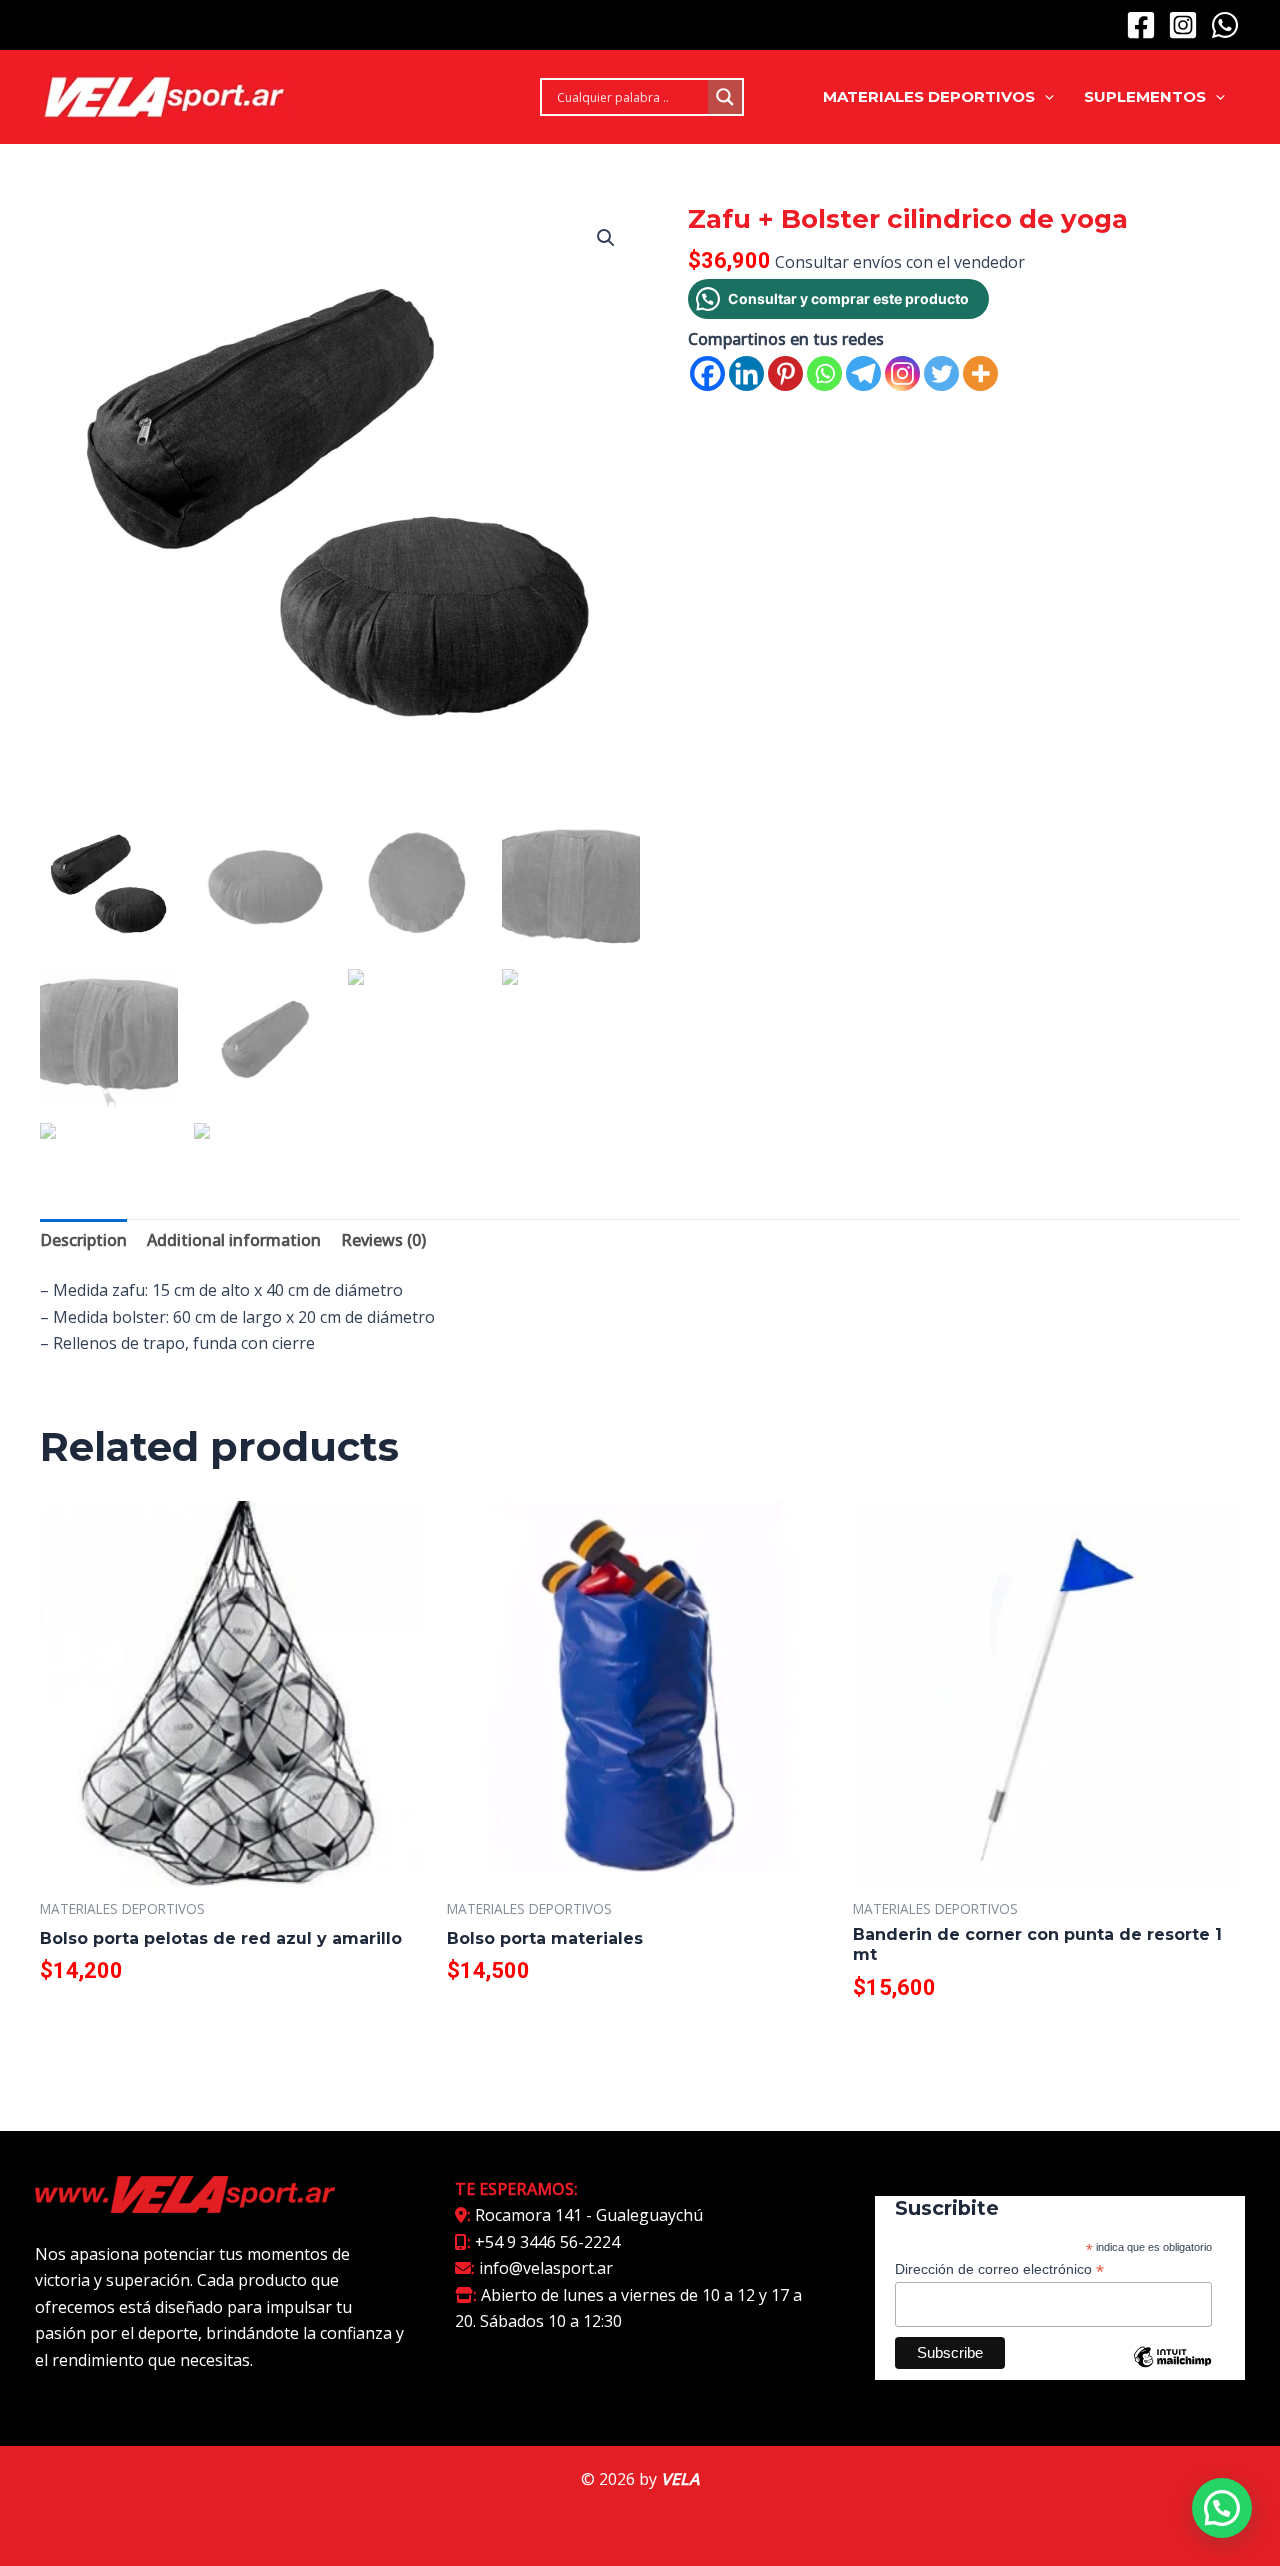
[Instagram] (1183, 25)
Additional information (234, 1240)
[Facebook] (1141, 25)
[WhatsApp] (1225, 25)
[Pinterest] (785, 373)
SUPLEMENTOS (1145, 96)
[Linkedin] (746, 373)
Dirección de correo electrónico (999, 2269)
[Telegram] (863, 373)
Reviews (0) (383, 1240)
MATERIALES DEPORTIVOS (929, 96)
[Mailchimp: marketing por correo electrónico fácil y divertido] (1172, 2372)
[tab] (83, 1240)
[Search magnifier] (725, 97)
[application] (1044, 97)
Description (83, 1240)
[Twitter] (941, 373)
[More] (980, 373)
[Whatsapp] (824, 373)
